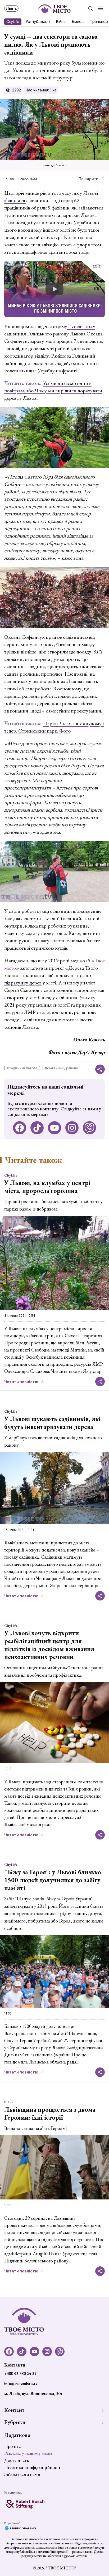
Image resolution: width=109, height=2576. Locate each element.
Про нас (12, 2446)
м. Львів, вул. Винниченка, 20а (33, 2394)
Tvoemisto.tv (81, 326)
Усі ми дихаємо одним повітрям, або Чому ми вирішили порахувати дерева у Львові (53, 391)
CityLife (13, 21)
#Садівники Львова (22, 1068)
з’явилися (15, 200)
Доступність (17, 2460)
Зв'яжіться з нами (22, 2474)
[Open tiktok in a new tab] (37, 1128)
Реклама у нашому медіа (28, 2453)
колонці (65, 990)
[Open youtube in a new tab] (54, 1128)
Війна (61, 21)
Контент (14, 2410)
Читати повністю (21, 1382)
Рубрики (15, 2422)
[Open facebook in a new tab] (20, 1128)
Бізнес (78, 21)
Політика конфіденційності (32, 2467)
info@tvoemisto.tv (21, 2384)
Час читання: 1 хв (41, 90)
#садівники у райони (61, 1068)
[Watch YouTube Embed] (54, 289)
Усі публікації (38, 21)
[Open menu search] (90, 8)
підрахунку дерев (23, 983)
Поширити (88, 179)
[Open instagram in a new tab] (72, 1128)
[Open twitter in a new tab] (89, 1128)
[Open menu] (101, 8)
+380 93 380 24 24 (20, 2373)
